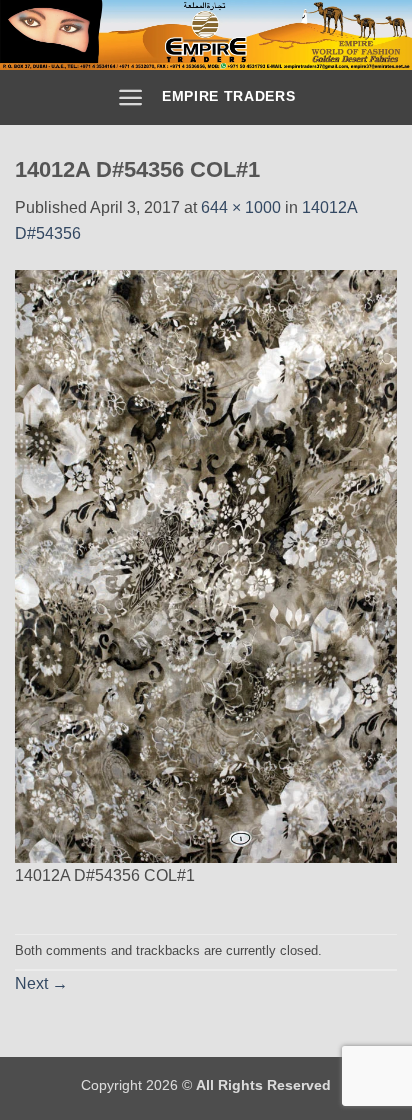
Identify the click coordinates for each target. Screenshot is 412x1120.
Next (41, 983)
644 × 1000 (241, 207)
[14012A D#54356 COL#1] (206, 565)
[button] (130, 97)
